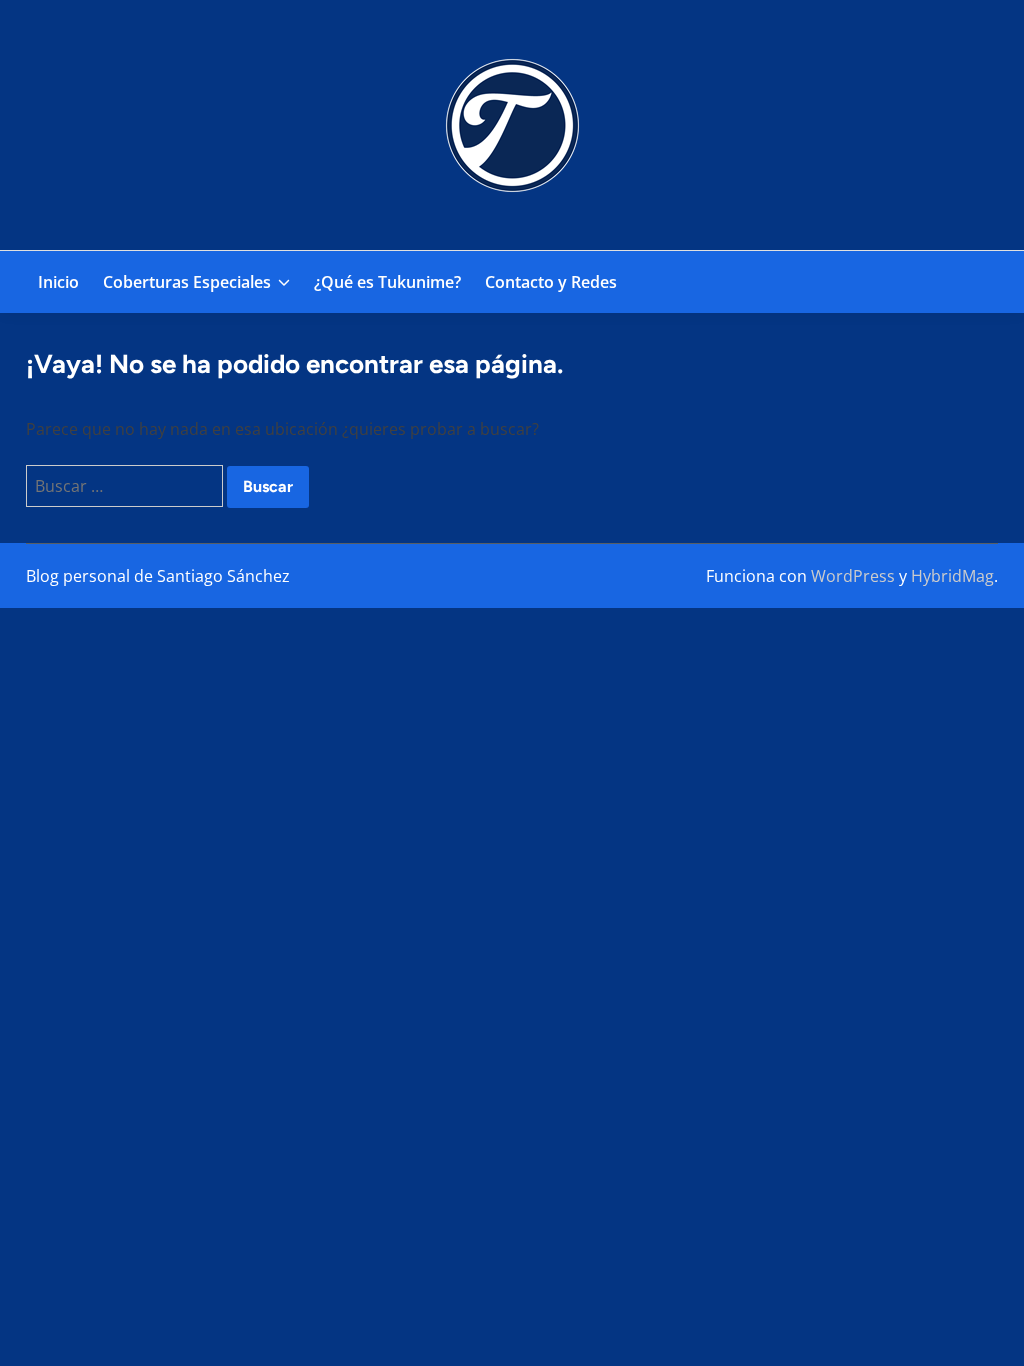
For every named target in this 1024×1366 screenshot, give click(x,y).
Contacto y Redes (551, 282)
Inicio (58, 282)
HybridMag (952, 576)
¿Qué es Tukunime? (387, 282)
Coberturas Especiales (187, 282)
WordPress (853, 576)
